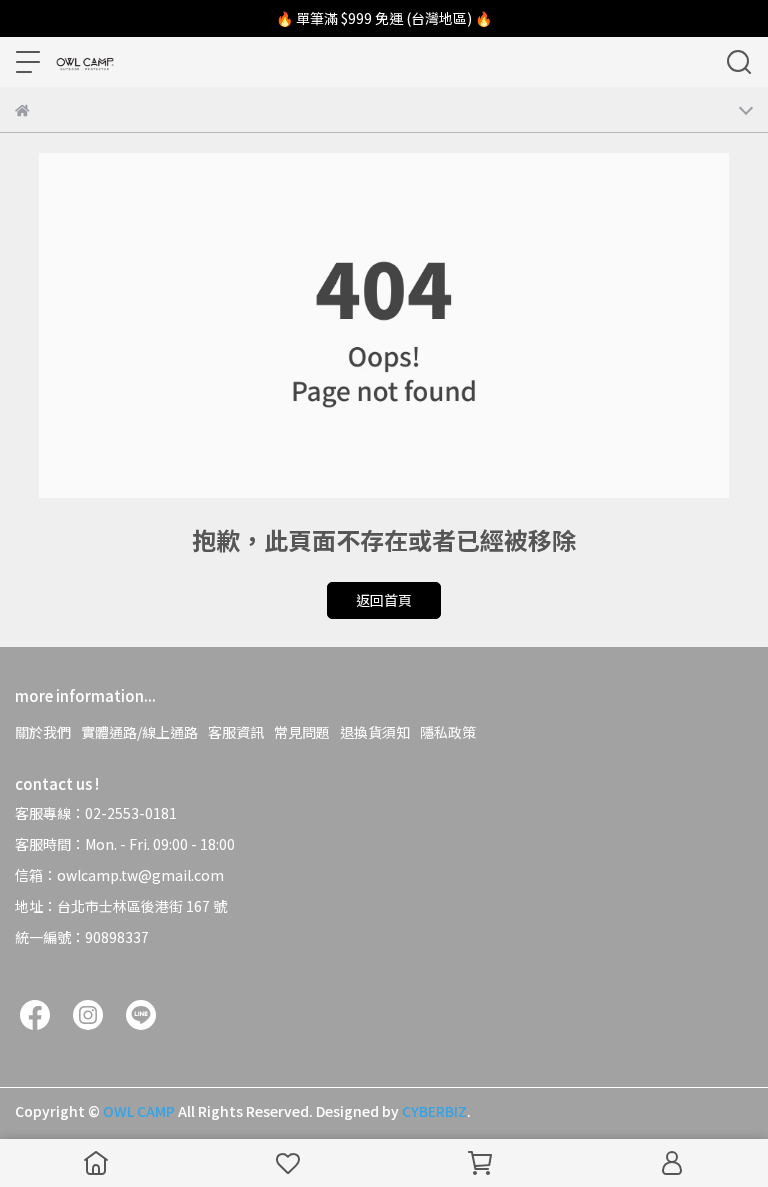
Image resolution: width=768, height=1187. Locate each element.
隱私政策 (448, 732)
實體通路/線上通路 (139, 732)
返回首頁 (384, 600)
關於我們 (43, 732)
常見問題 (302, 732)
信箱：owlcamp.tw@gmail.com (119, 875)
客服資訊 (236, 732)
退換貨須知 (375, 732)
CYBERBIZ (434, 1111)
